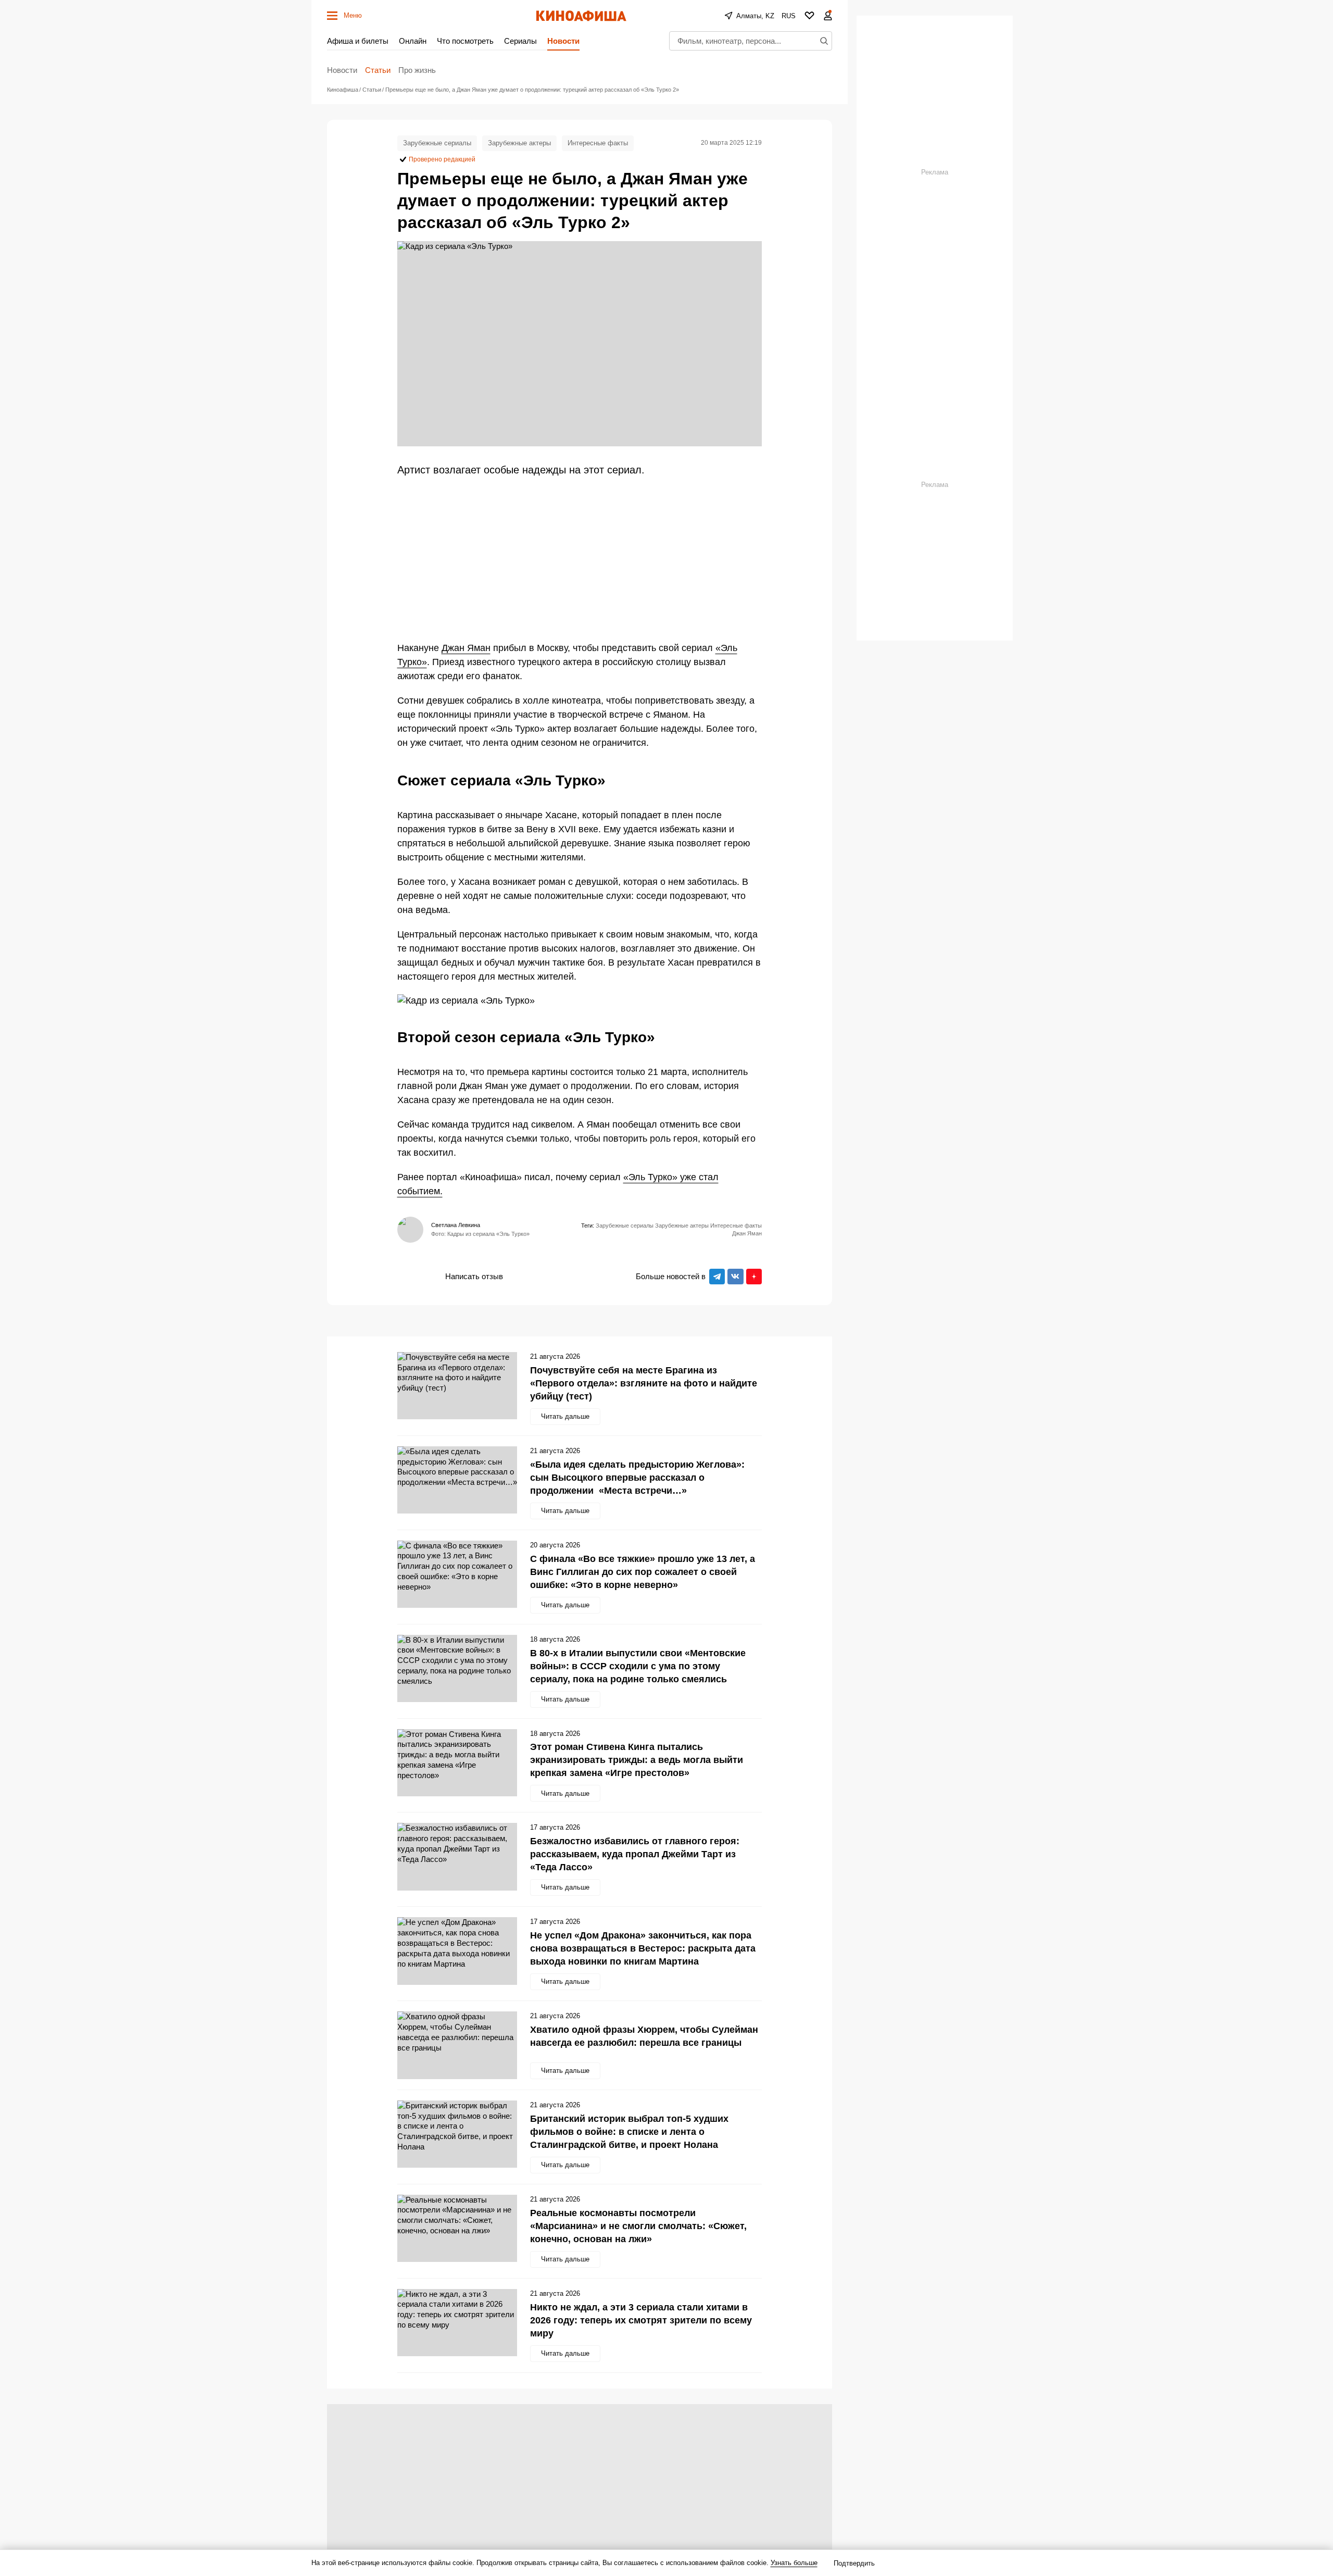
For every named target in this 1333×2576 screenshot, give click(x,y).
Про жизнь (417, 70)
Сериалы (520, 41)
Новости (563, 41)
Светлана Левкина (456, 1225)
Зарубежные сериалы (437, 143)
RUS (789, 16)
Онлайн (413, 41)
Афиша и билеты (358, 41)
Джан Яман (466, 648)
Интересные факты (598, 143)
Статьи (378, 70)
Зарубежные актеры (519, 143)
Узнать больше (794, 2563)
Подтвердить (854, 2563)
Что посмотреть (465, 41)
